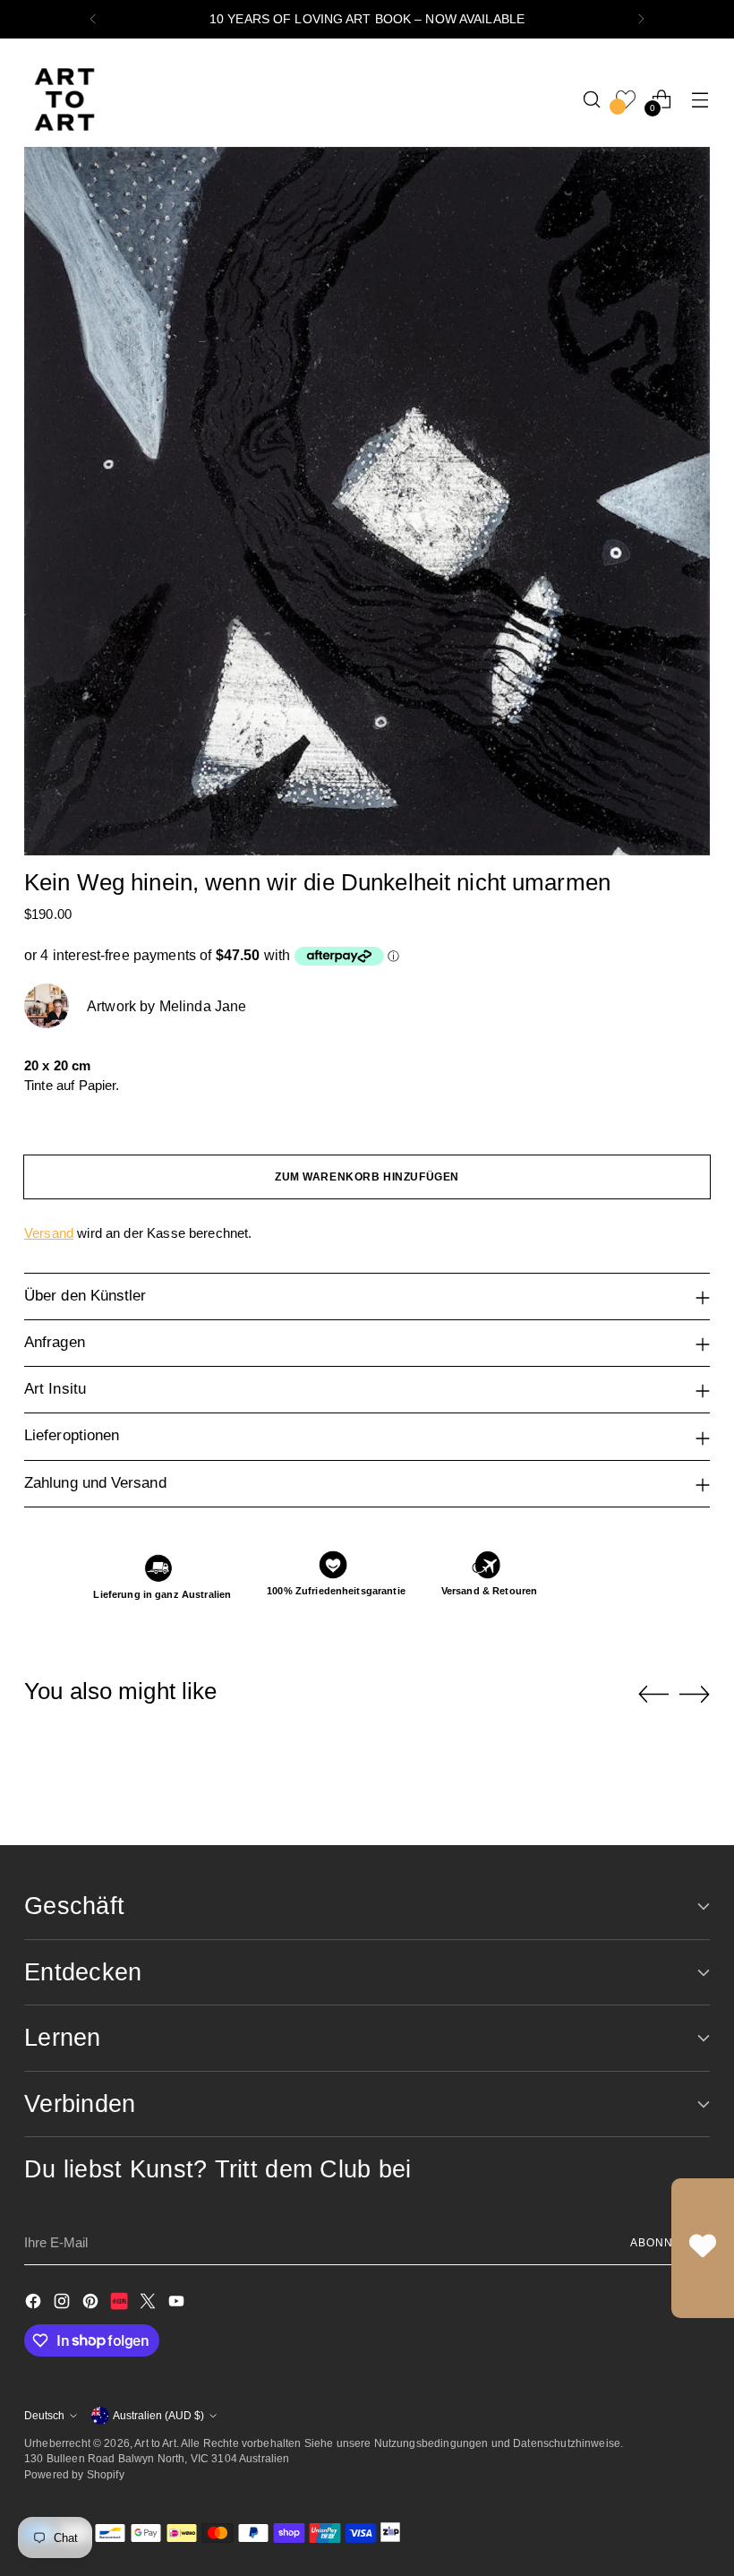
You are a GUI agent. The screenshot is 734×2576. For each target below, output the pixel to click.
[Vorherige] (93, 19)
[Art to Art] (64, 99)
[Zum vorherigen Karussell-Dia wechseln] (653, 1695)
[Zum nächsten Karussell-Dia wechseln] (695, 1694)
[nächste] (641, 19)
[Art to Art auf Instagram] (64, 2304)
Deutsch (44, 2415)
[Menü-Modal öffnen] (700, 99)
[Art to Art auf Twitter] (149, 2304)
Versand (49, 1233)
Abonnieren (670, 2242)
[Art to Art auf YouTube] (178, 2304)
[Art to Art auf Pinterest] (92, 2304)
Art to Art (155, 2443)
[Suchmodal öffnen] (592, 99)
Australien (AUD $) (158, 2415)
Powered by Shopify (74, 2474)
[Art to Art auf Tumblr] (121, 2304)
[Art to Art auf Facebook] (35, 2304)
